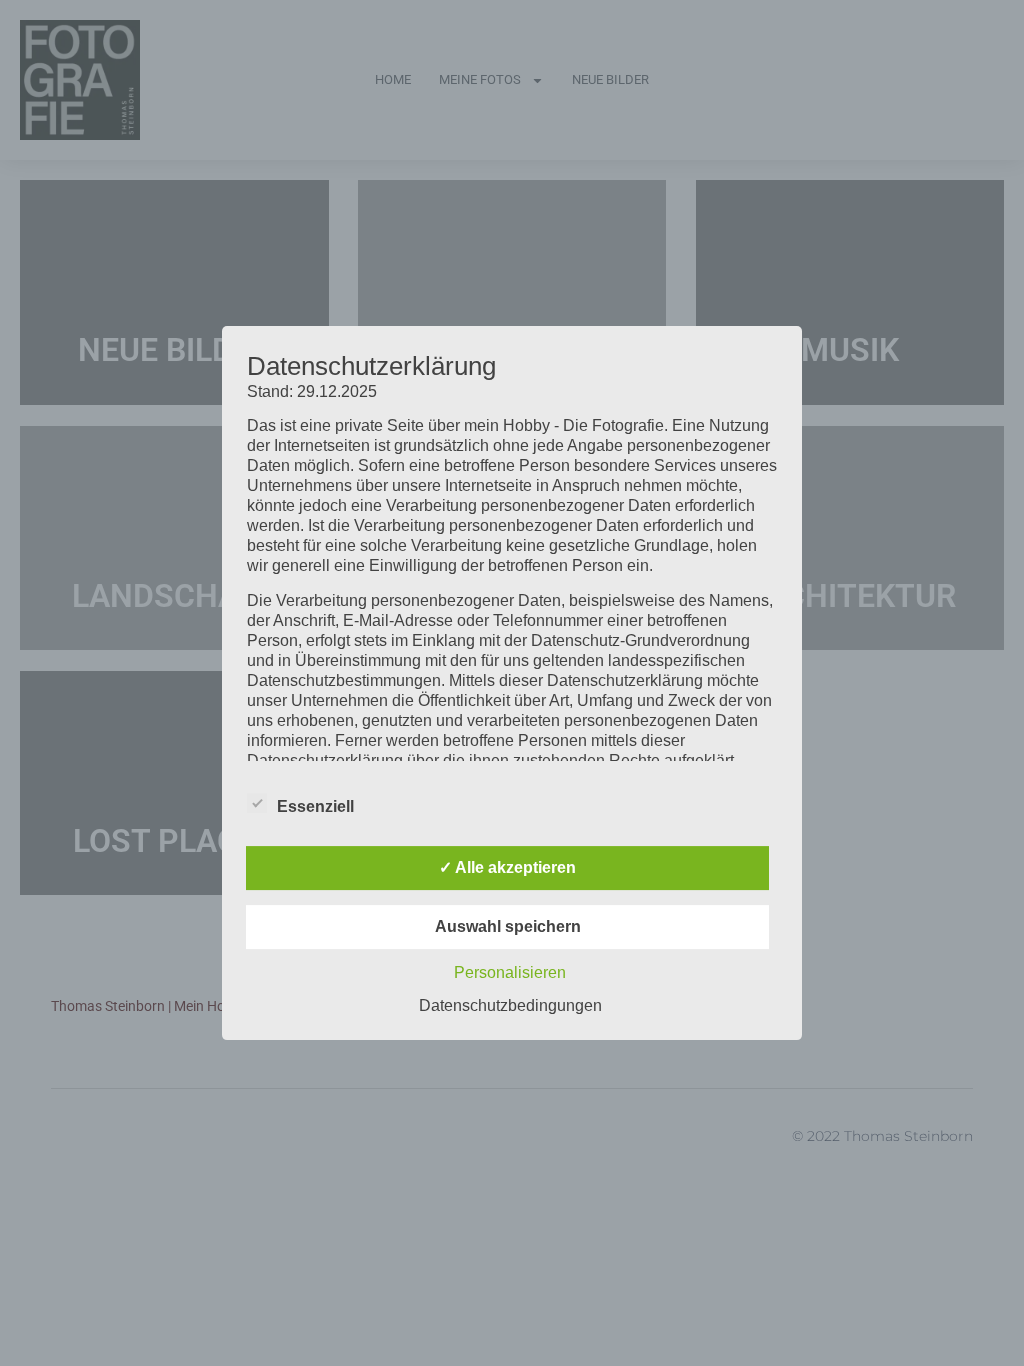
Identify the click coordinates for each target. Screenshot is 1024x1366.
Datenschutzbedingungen (510, 1005)
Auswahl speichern (508, 926)
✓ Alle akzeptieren (507, 867)
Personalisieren (510, 972)
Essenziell (315, 806)
